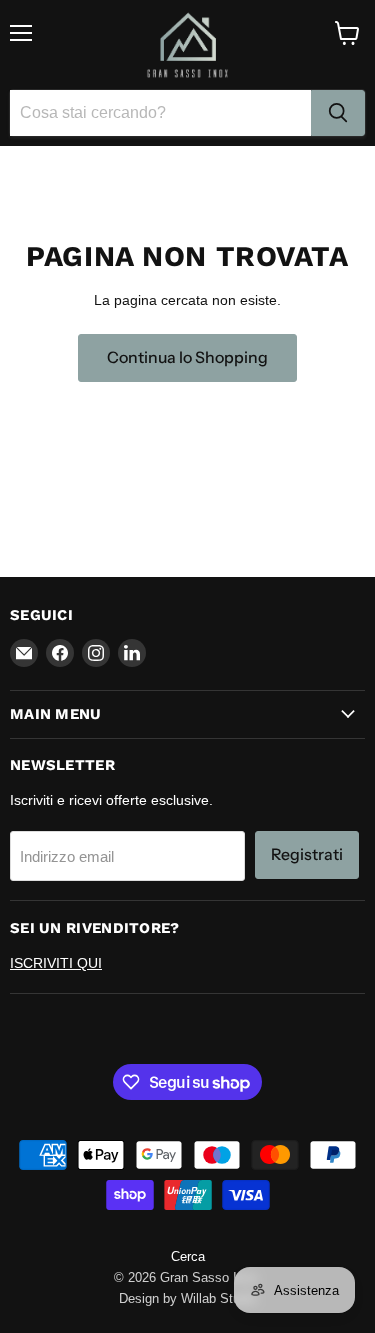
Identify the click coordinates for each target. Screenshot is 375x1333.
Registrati (307, 854)
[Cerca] (338, 113)
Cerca (188, 1256)
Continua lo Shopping (187, 357)
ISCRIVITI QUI (56, 963)
